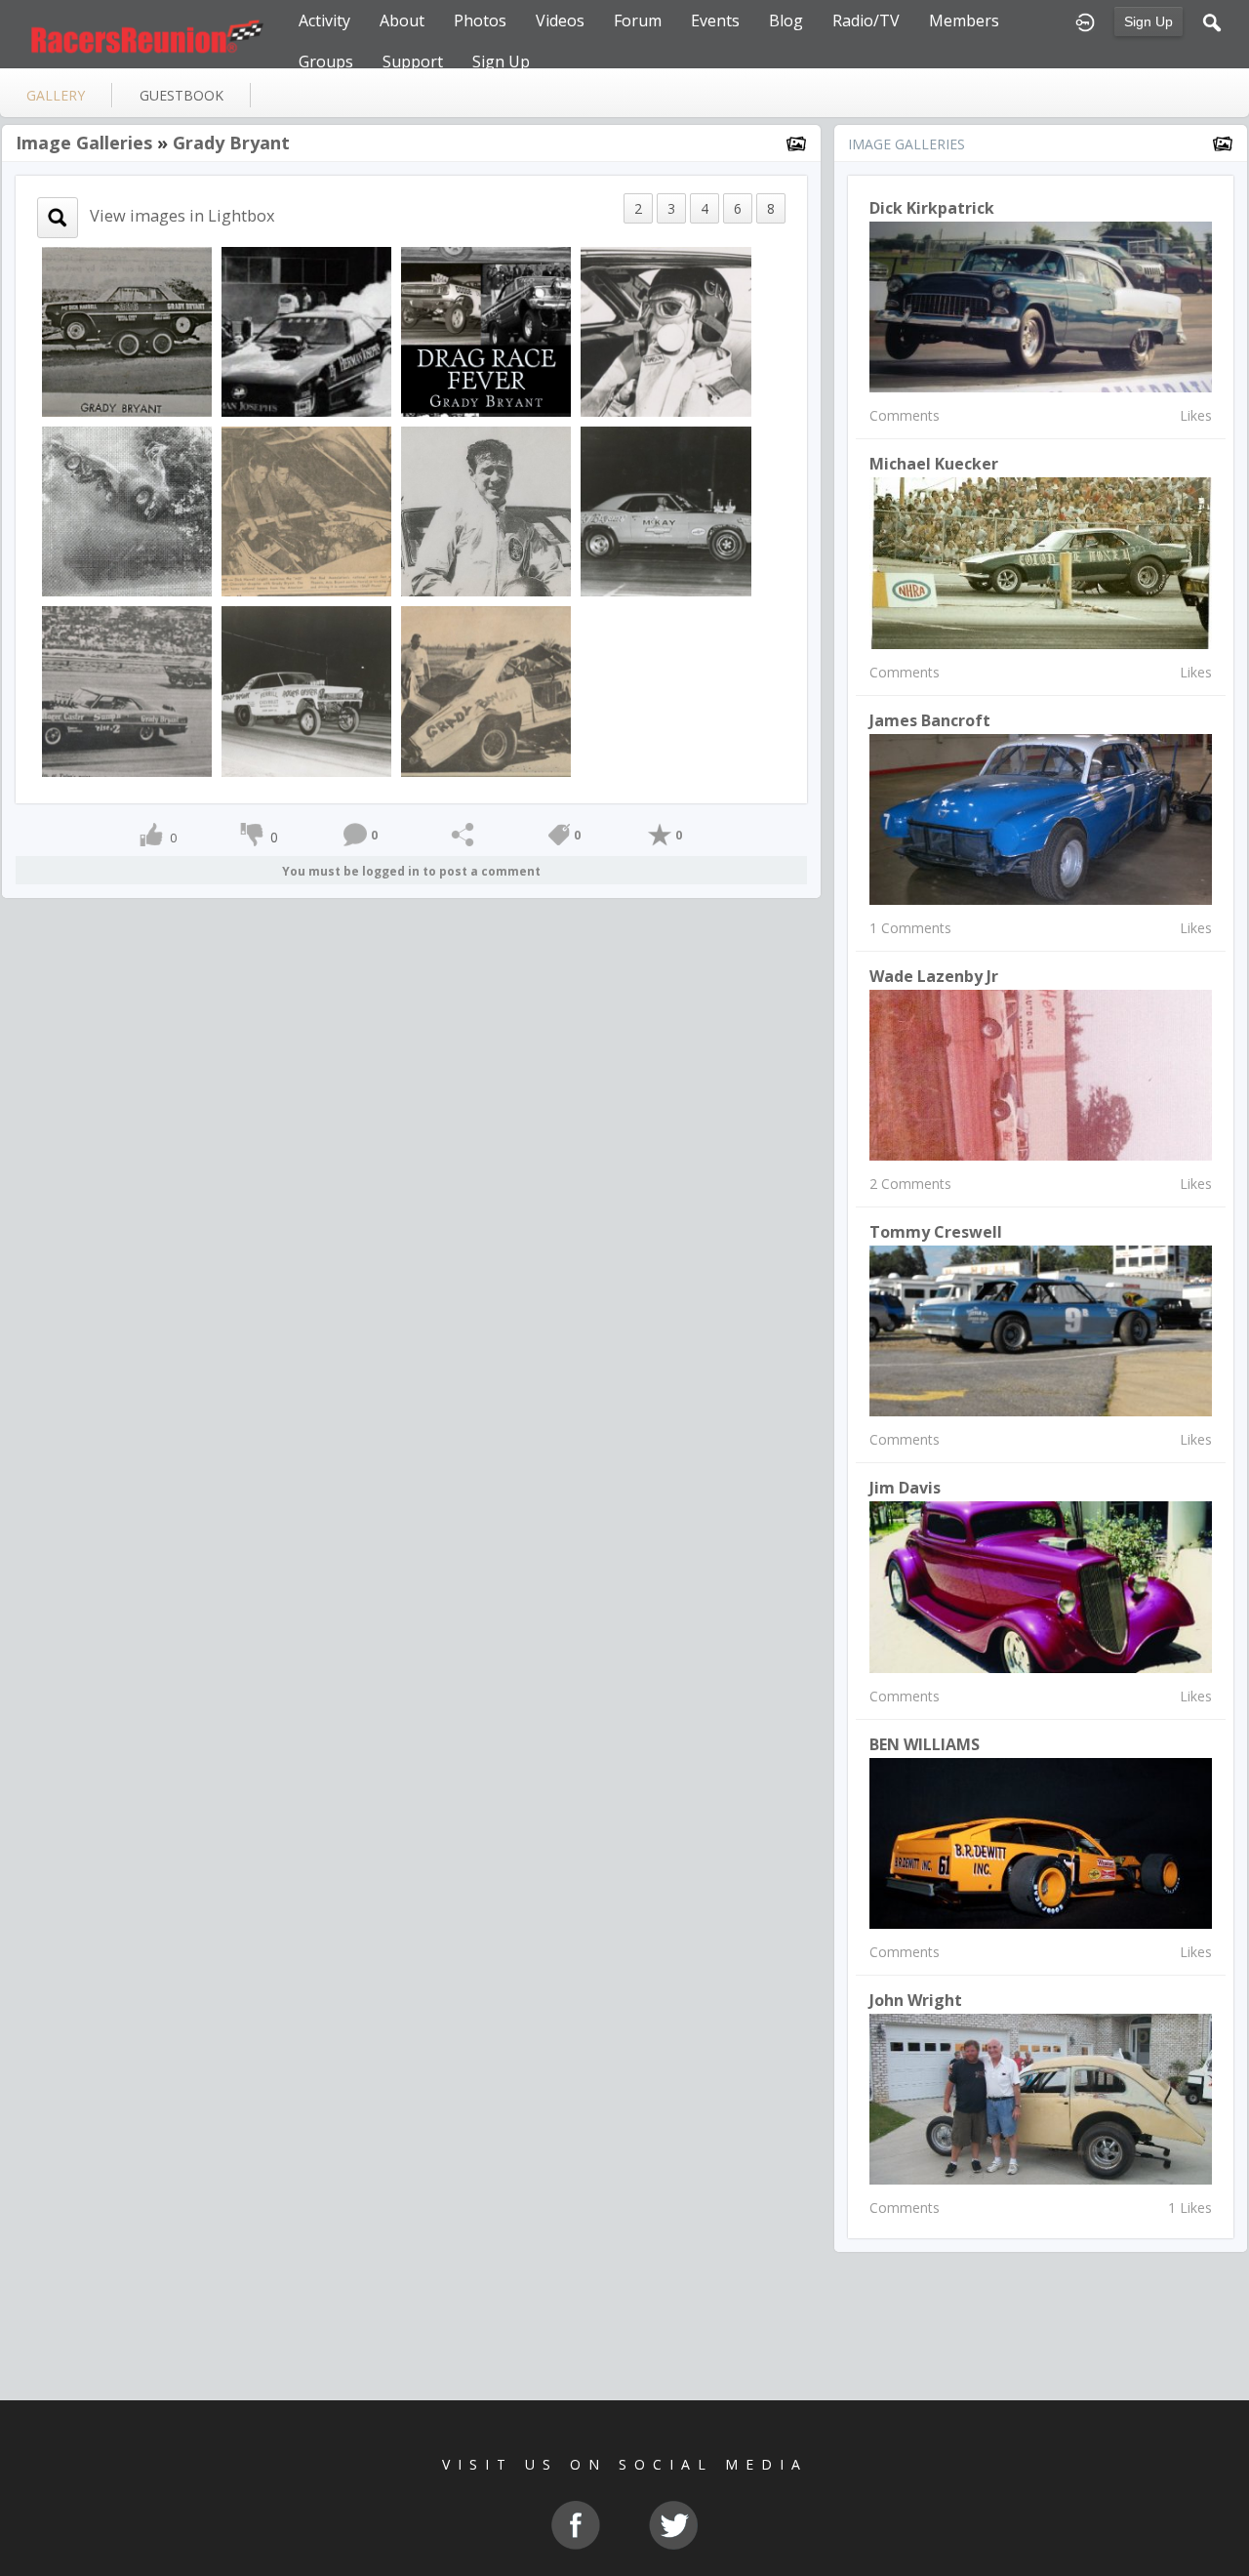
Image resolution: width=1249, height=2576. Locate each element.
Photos (480, 20)
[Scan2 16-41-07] (665, 330)
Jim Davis (905, 1488)
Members (964, 20)
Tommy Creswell (936, 1232)
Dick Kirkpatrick (932, 208)
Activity (324, 20)
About (402, 20)
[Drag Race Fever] (486, 330)
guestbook (181, 95)
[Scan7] (306, 510)
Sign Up (1148, 21)
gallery (56, 95)
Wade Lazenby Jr (934, 976)
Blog (786, 20)
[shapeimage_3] (306, 330)
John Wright (916, 2000)
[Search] (1212, 20)
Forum (638, 20)
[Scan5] (306, 690)
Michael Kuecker (934, 464)
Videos (560, 20)
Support (413, 61)
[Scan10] (127, 510)
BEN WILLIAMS (925, 1744)
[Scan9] (127, 330)
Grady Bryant (231, 143)
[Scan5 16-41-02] (127, 690)
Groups (326, 61)
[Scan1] (665, 510)
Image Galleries (84, 143)
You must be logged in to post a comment (411, 871)
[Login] (1085, 20)
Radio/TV (866, 20)
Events (715, 20)
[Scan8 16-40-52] (486, 690)
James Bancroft (930, 720)
